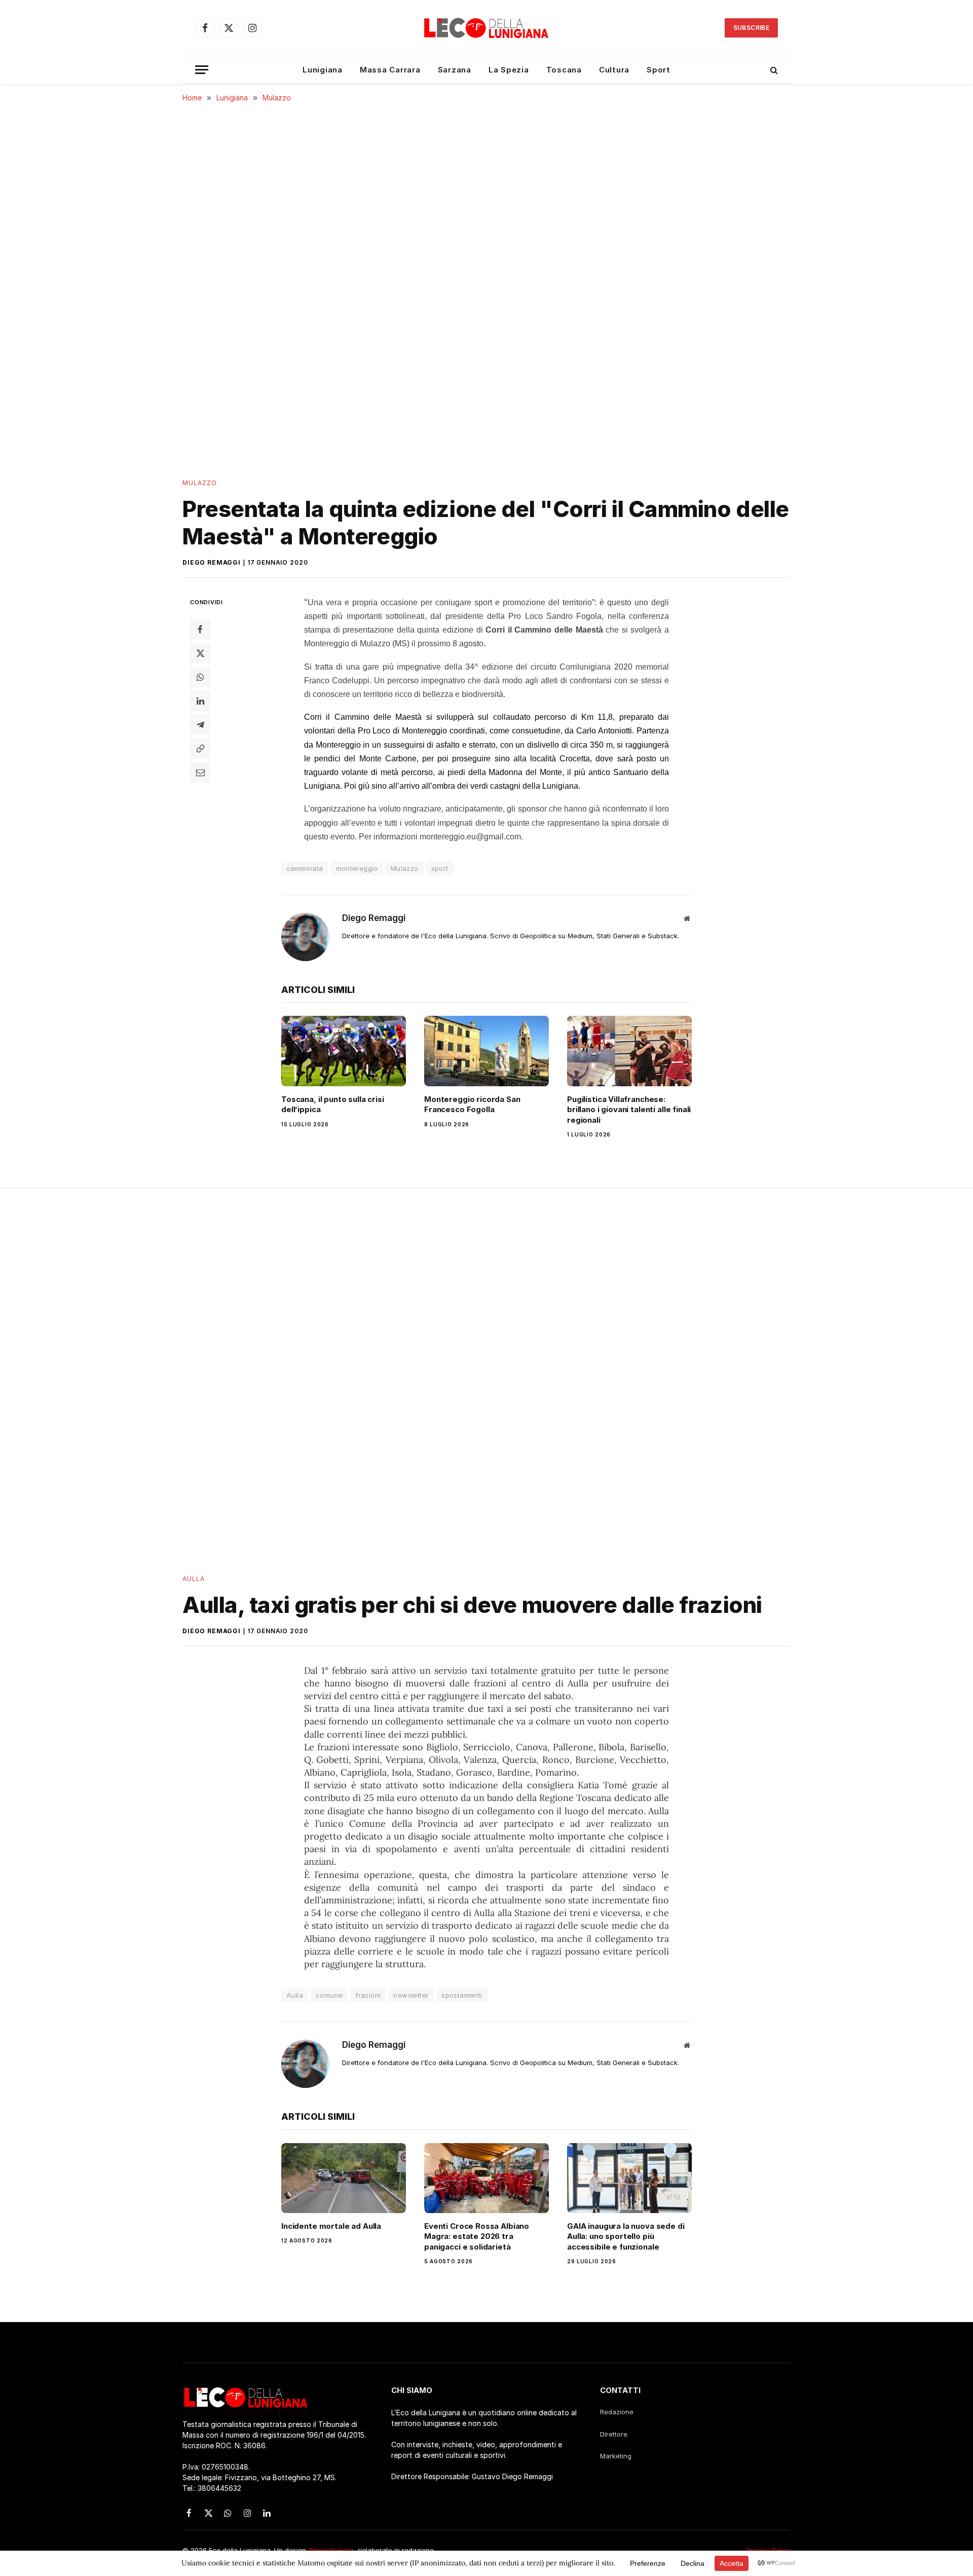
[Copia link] (200, 748)
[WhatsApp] (200, 677)
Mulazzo (200, 483)
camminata (305, 868)
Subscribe (751, 28)
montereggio (357, 868)
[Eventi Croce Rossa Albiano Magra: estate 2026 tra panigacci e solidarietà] (486, 2178)
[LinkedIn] (200, 701)
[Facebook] (200, 629)
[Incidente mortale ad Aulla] (344, 2178)
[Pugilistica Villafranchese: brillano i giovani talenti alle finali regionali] (629, 1051)
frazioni (368, 1995)
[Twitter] (200, 653)
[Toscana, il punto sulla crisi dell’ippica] (344, 1051)
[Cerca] (773, 70)
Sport (659, 70)
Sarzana (455, 70)
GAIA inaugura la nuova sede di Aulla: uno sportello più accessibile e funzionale (626, 2236)
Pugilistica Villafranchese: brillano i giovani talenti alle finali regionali (629, 1110)
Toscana (564, 70)
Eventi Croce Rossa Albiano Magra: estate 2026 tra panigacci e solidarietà (477, 2236)
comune (329, 1995)
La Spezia (509, 70)
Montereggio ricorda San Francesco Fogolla (472, 1104)
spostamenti (462, 1995)
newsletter (411, 1995)
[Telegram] (200, 724)
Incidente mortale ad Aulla (331, 2226)
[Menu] (202, 70)
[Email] (200, 772)
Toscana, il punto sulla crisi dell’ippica (333, 1104)
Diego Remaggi (212, 562)
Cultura (614, 70)
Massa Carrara (390, 70)
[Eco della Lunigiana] (486, 28)
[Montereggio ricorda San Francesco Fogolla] (486, 1051)
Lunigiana (323, 70)
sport (440, 868)
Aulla (194, 1579)
